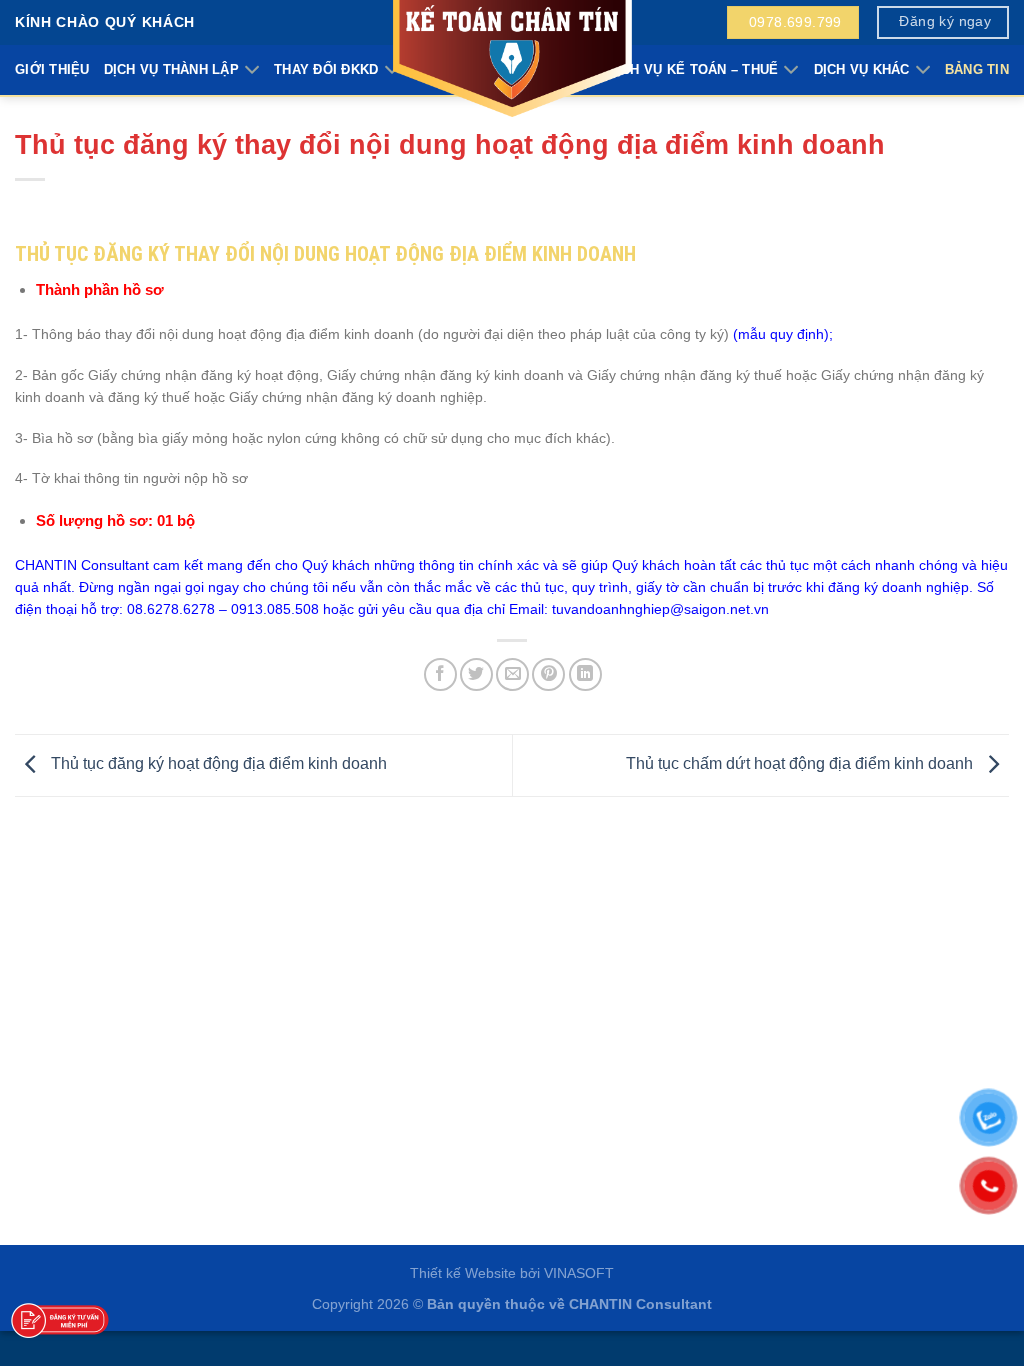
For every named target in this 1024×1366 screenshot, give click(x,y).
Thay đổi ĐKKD (326, 69)
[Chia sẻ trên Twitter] (476, 674)
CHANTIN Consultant (640, 1304)
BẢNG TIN (977, 69)
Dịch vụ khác (862, 69)
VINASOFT (579, 1273)
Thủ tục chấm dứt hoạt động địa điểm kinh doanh (801, 764)
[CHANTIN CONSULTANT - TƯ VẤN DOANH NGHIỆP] (512, 60)
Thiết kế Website (463, 1273)
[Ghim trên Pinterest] (548, 674)
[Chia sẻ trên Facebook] (440, 674)
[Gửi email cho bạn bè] (512, 674)
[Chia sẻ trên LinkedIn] (585, 674)
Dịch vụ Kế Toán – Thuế (693, 69)
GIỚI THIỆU (52, 69)
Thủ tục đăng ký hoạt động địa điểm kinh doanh (217, 764)
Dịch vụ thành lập (171, 69)
